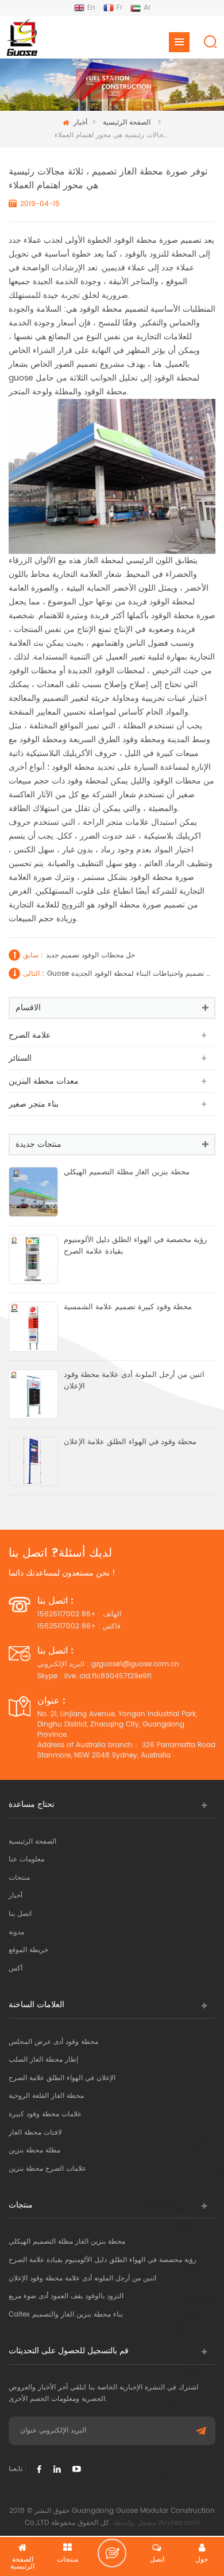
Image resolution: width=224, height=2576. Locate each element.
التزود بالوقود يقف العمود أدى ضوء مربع (66, 2296)
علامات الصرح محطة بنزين (47, 2169)
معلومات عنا (26, 1859)
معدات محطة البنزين (44, 1081)
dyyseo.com (179, 2523)
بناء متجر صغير (34, 1104)
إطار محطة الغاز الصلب (43, 2060)
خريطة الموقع (28, 1950)
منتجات (19, 1878)
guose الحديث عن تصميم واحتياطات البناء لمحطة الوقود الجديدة (130, 974)
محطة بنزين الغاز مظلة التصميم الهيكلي (127, 1173)
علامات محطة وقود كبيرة (45, 2114)
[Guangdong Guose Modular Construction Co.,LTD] (22, 37)
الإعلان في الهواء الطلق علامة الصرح (62, 2078)
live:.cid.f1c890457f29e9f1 (108, 1676)
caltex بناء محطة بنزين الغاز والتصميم (66, 2315)
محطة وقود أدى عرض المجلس (53, 2042)
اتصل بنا (20, 1914)
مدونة (16, 1932)
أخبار (80, 123)
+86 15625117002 (67, 1614)
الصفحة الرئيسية (127, 123)
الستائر (20, 1058)
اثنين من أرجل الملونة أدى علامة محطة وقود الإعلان (134, 1381)
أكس (16, 1968)
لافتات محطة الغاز (35, 2133)
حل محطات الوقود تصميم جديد (90, 955)
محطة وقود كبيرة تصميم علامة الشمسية (128, 1308)
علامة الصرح (30, 1035)
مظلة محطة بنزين (34, 2150)
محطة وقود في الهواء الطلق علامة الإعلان (130, 1442)
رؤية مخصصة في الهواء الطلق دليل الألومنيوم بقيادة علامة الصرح (135, 1246)
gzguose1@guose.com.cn (135, 1664)
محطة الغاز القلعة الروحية (46, 2096)
